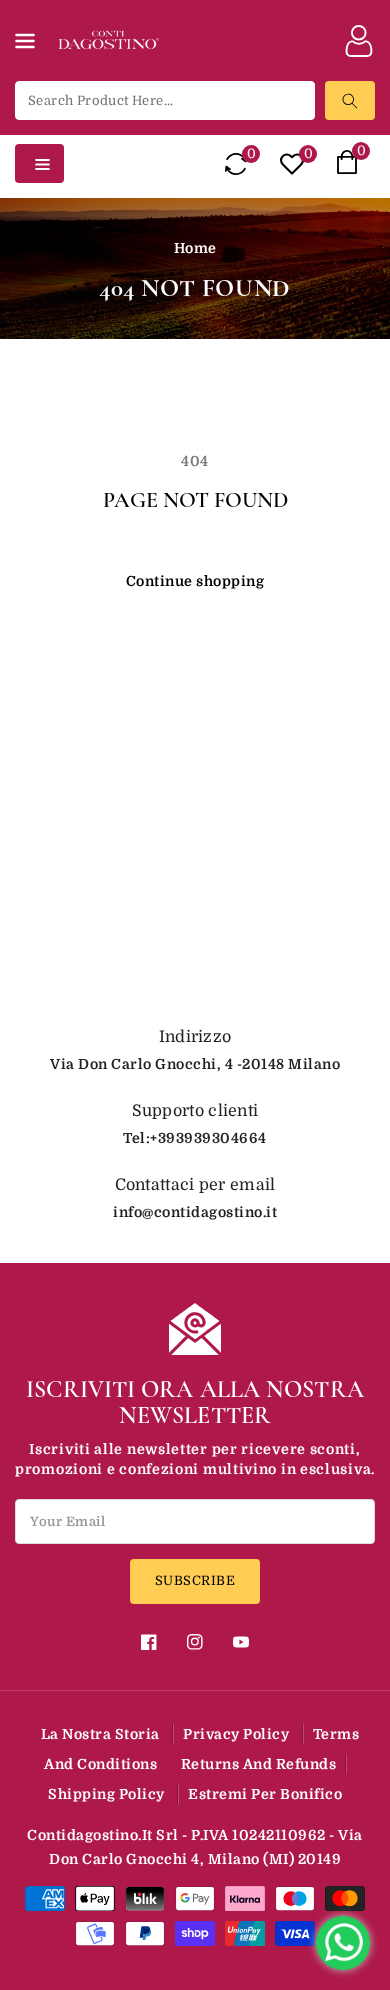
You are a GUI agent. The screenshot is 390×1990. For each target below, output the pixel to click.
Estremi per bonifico (265, 1794)
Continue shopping (195, 581)
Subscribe (195, 1580)
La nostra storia (100, 1734)
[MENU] (29, 53)
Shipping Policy (106, 1794)
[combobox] (165, 100)
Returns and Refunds (259, 1764)
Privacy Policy (236, 1734)
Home (195, 248)
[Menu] (29, 53)
